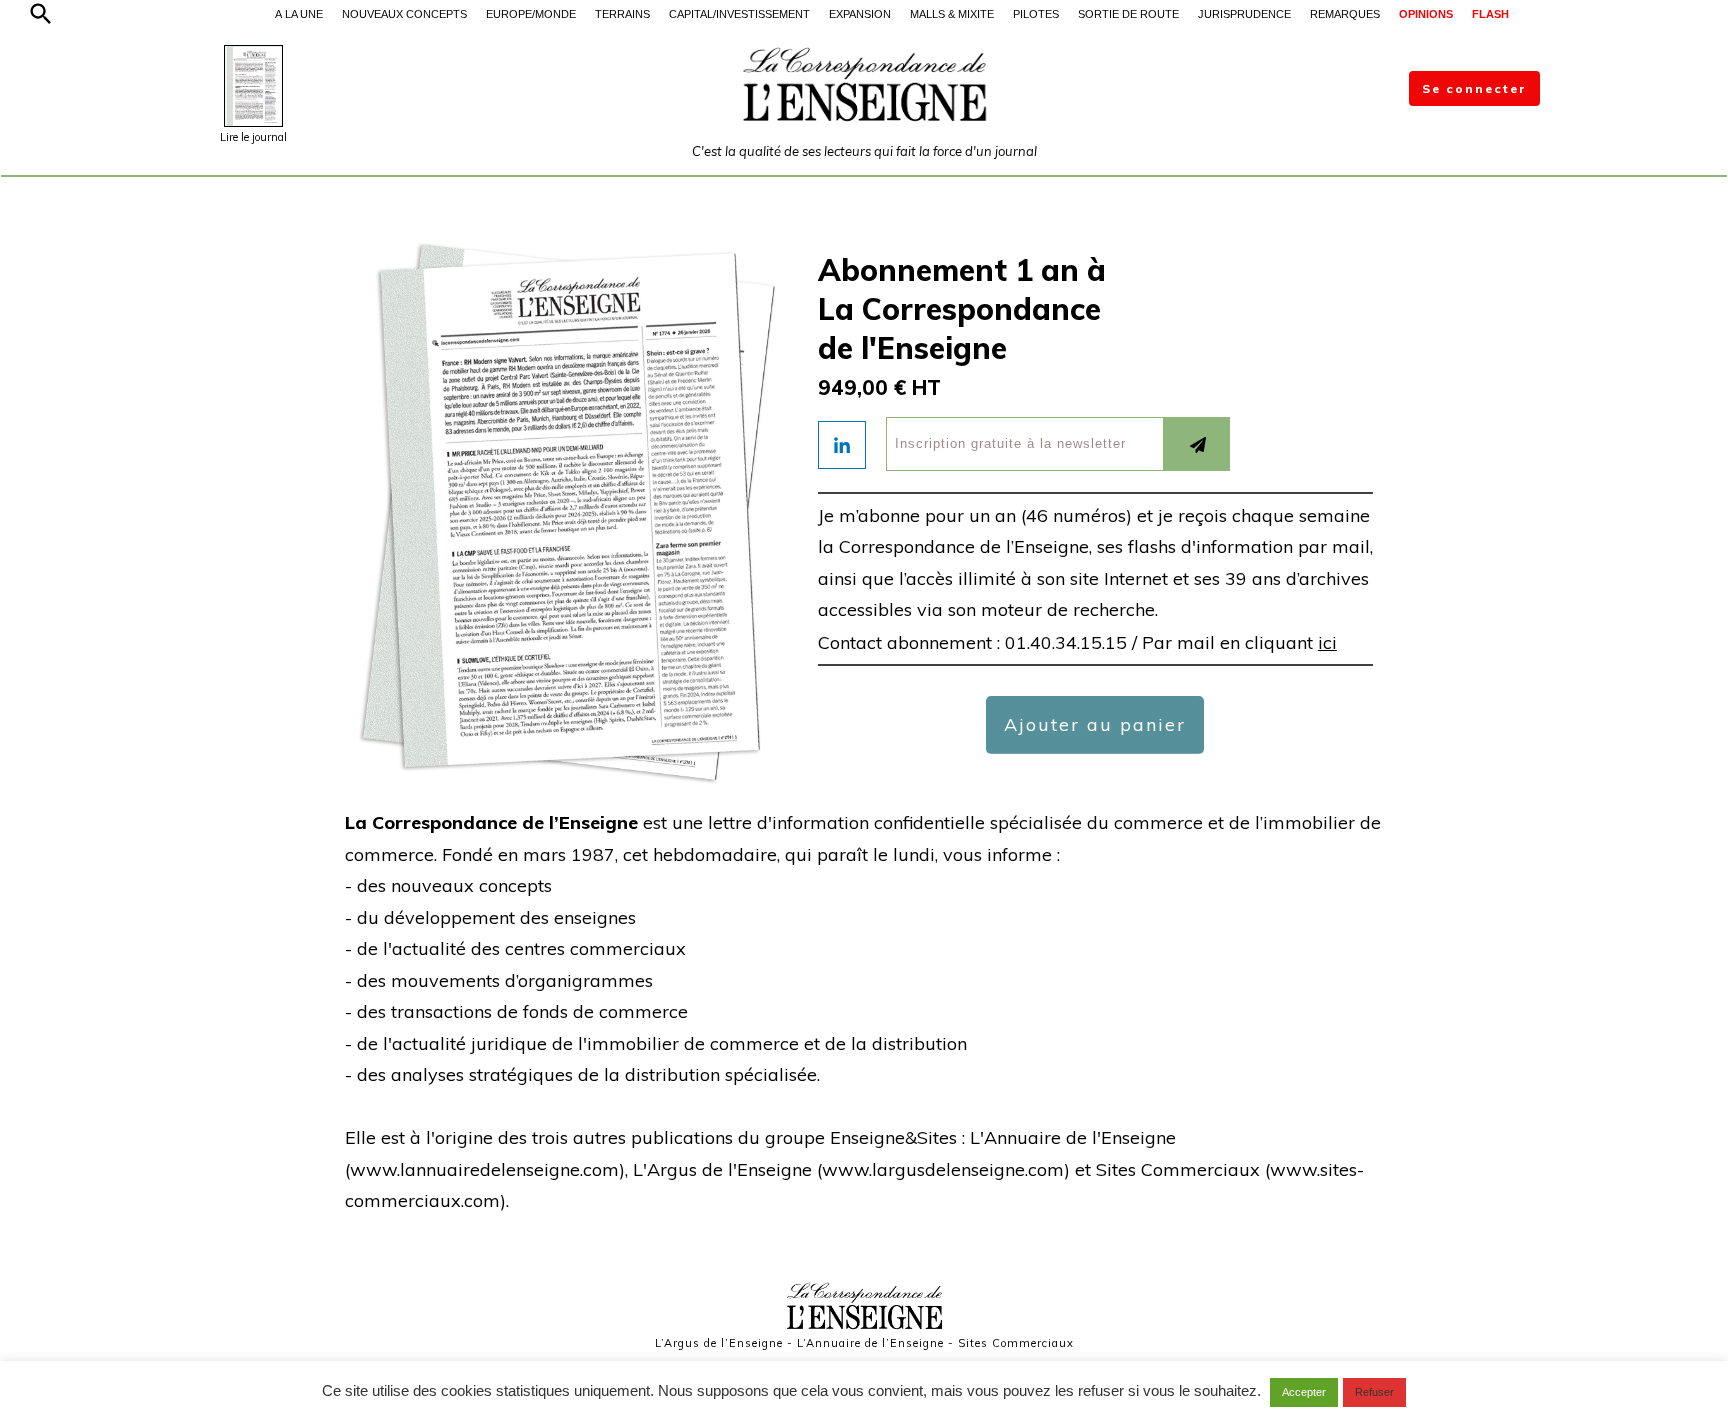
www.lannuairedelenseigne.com (484, 1169)
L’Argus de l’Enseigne (719, 1343)
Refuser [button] (1374, 1392)
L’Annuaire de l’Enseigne (870, 1343)
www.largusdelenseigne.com (943, 1169)
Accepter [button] (1304, 1392)
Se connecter (1474, 88)
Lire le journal (253, 137)
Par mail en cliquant (1239, 642)
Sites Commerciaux (1016, 1343)
